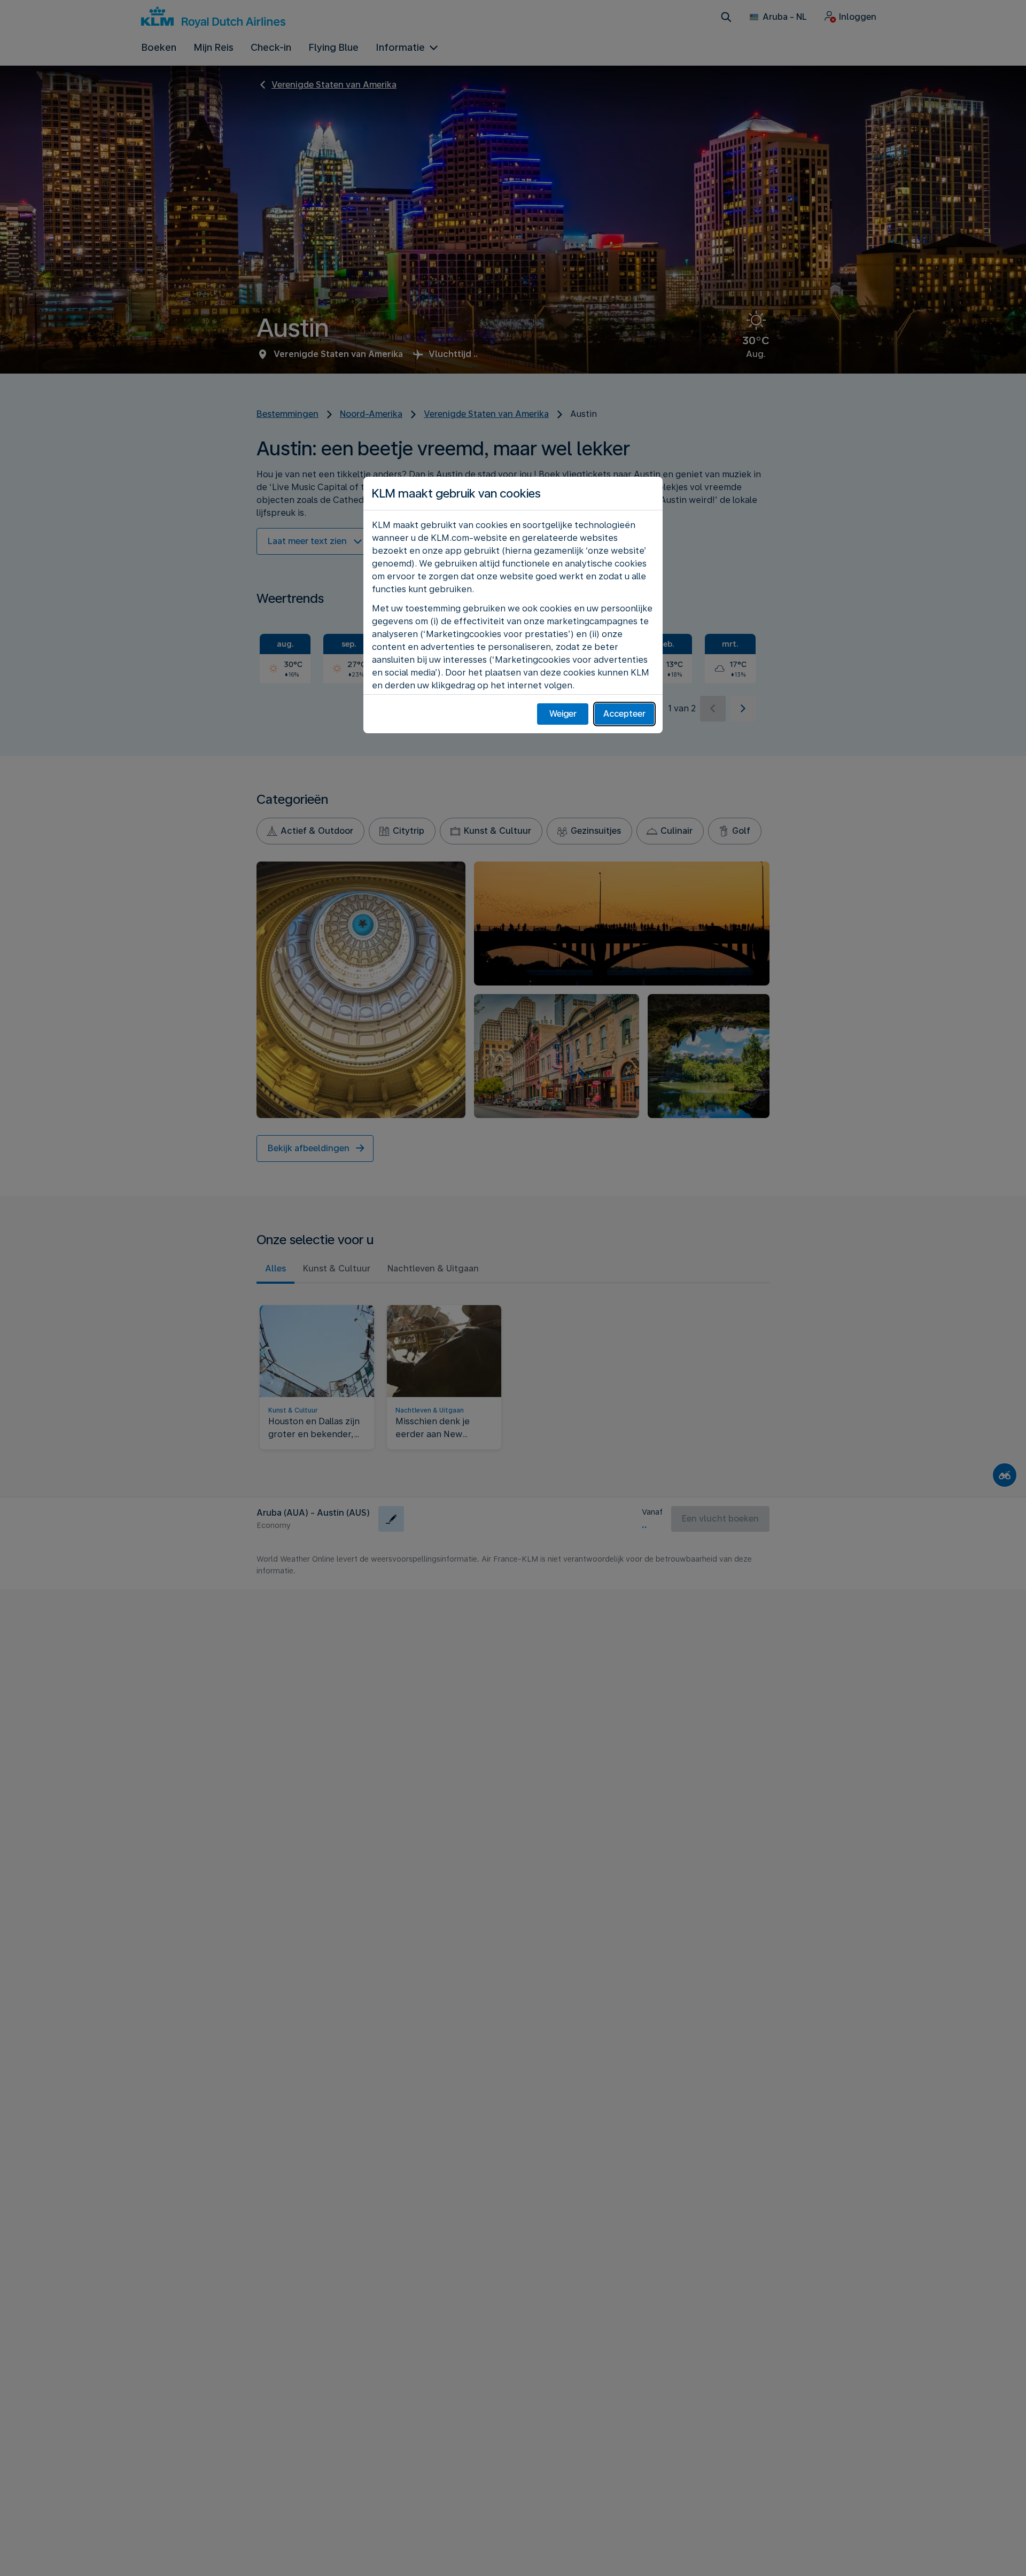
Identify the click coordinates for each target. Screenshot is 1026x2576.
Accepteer (624, 714)
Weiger (563, 714)
